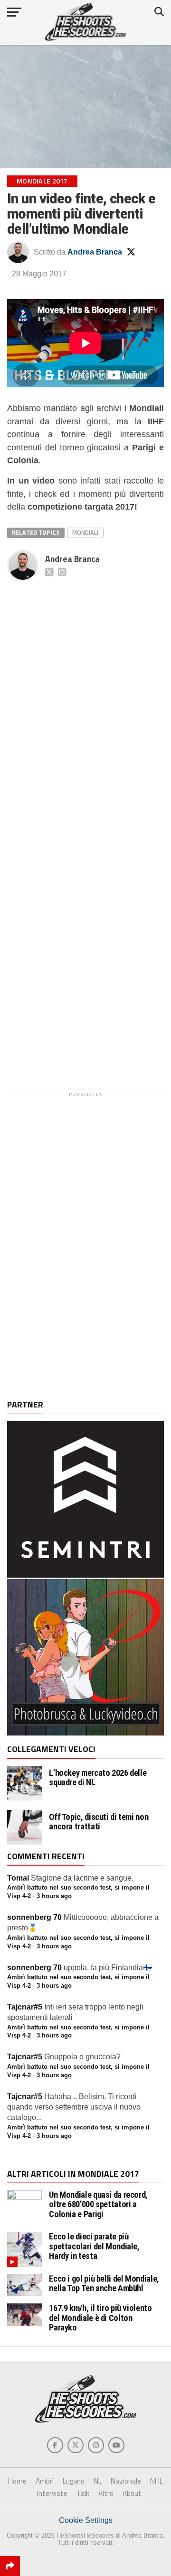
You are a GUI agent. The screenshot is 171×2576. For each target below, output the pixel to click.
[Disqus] (85, 703)
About (132, 2493)
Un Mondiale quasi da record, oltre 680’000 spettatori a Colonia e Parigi (98, 2204)
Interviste (52, 2493)
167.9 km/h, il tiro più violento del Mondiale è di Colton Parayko (100, 2317)
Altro (106, 2493)
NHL (157, 2481)
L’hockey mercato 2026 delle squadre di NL (98, 1778)
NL (98, 2481)
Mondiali (85, 532)
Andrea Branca (95, 252)
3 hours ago (54, 1896)
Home (17, 2481)
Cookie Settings (86, 2520)
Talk (83, 2493)
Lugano (74, 2481)
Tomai (18, 1878)
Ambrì (45, 2481)
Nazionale (126, 2481)
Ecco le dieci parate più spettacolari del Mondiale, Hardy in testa (94, 2246)
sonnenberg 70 (34, 1917)
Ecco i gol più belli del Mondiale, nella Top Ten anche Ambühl (104, 2283)
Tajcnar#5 (25, 2007)
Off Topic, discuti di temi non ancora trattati (99, 1822)
